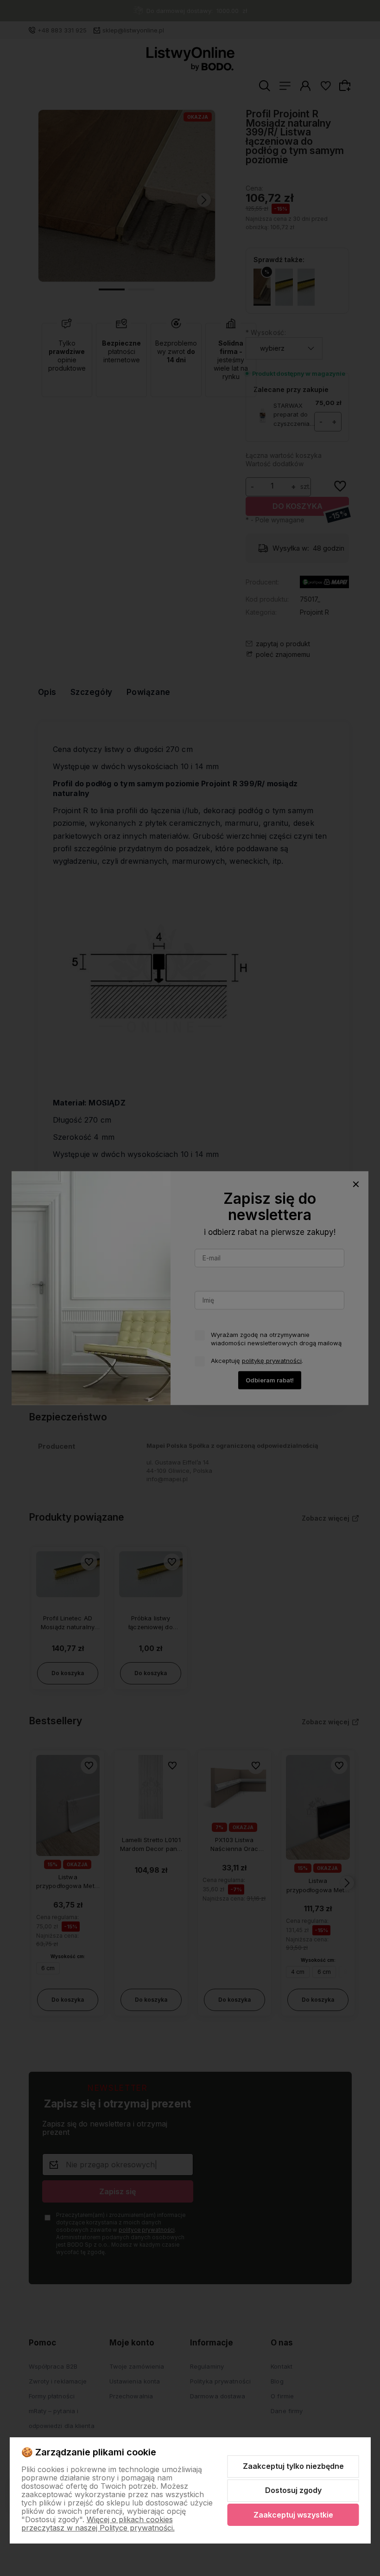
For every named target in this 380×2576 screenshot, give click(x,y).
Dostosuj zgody (293, 2490)
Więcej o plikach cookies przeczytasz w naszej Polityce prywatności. (98, 2524)
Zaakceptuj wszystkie (293, 2515)
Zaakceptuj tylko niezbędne (293, 2466)
